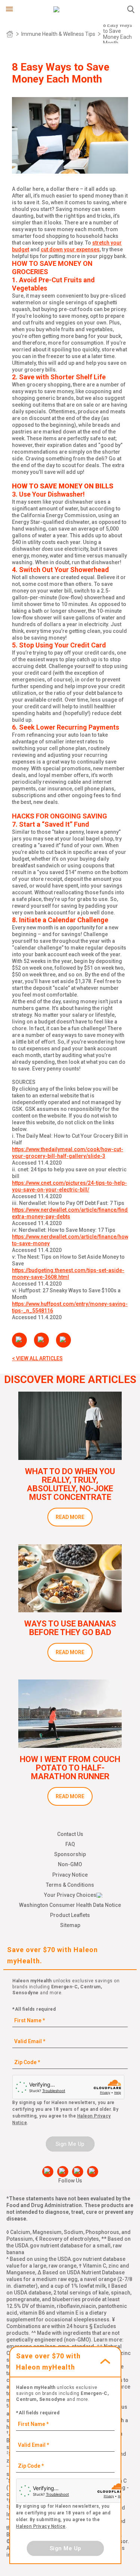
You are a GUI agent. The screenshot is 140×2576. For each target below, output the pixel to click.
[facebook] (48, 2172)
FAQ (70, 1844)
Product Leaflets (70, 1915)
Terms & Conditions (70, 1885)
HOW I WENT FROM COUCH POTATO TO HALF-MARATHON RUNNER (70, 1768)
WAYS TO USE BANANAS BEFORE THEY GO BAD (70, 1628)
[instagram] (93, 2172)
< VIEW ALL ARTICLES (37, 1358)
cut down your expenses (70, 249)
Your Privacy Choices (70, 1895)
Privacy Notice (70, 1875)
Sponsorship (70, 1854)
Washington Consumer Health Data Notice (70, 1905)
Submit (131, 9)
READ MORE (70, 1517)
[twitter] (78, 2172)
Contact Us (70, 1834)
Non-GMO (70, 1864)
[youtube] (63, 2172)
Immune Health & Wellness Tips (58, 34)
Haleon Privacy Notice (41, 2526)
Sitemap (70, 1925)
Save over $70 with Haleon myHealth (48, 2361)
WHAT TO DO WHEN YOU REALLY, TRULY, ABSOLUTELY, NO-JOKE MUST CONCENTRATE (70, 1484)
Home (10, 34)
